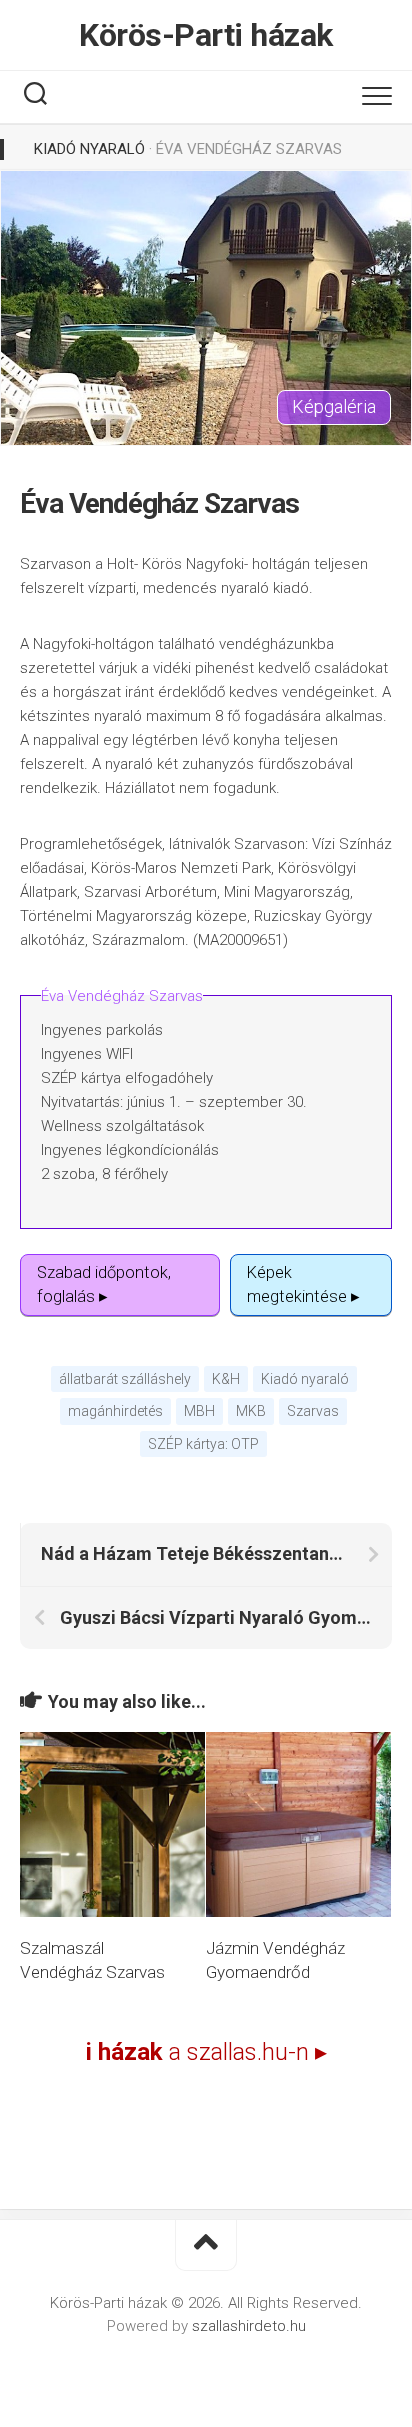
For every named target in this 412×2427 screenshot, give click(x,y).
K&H (226, 1379)
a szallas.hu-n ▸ (206, 2052)
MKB (251, 1411)
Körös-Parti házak (206, 35)
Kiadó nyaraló (89, 149)
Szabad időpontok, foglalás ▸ (104, 1284)
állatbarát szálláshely (125, 1379)
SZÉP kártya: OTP (203, 1444)
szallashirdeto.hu (249, 2326)
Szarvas (313, 1411)
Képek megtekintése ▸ (303, 1284)
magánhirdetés (115, 1411)
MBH (199, 1411)
